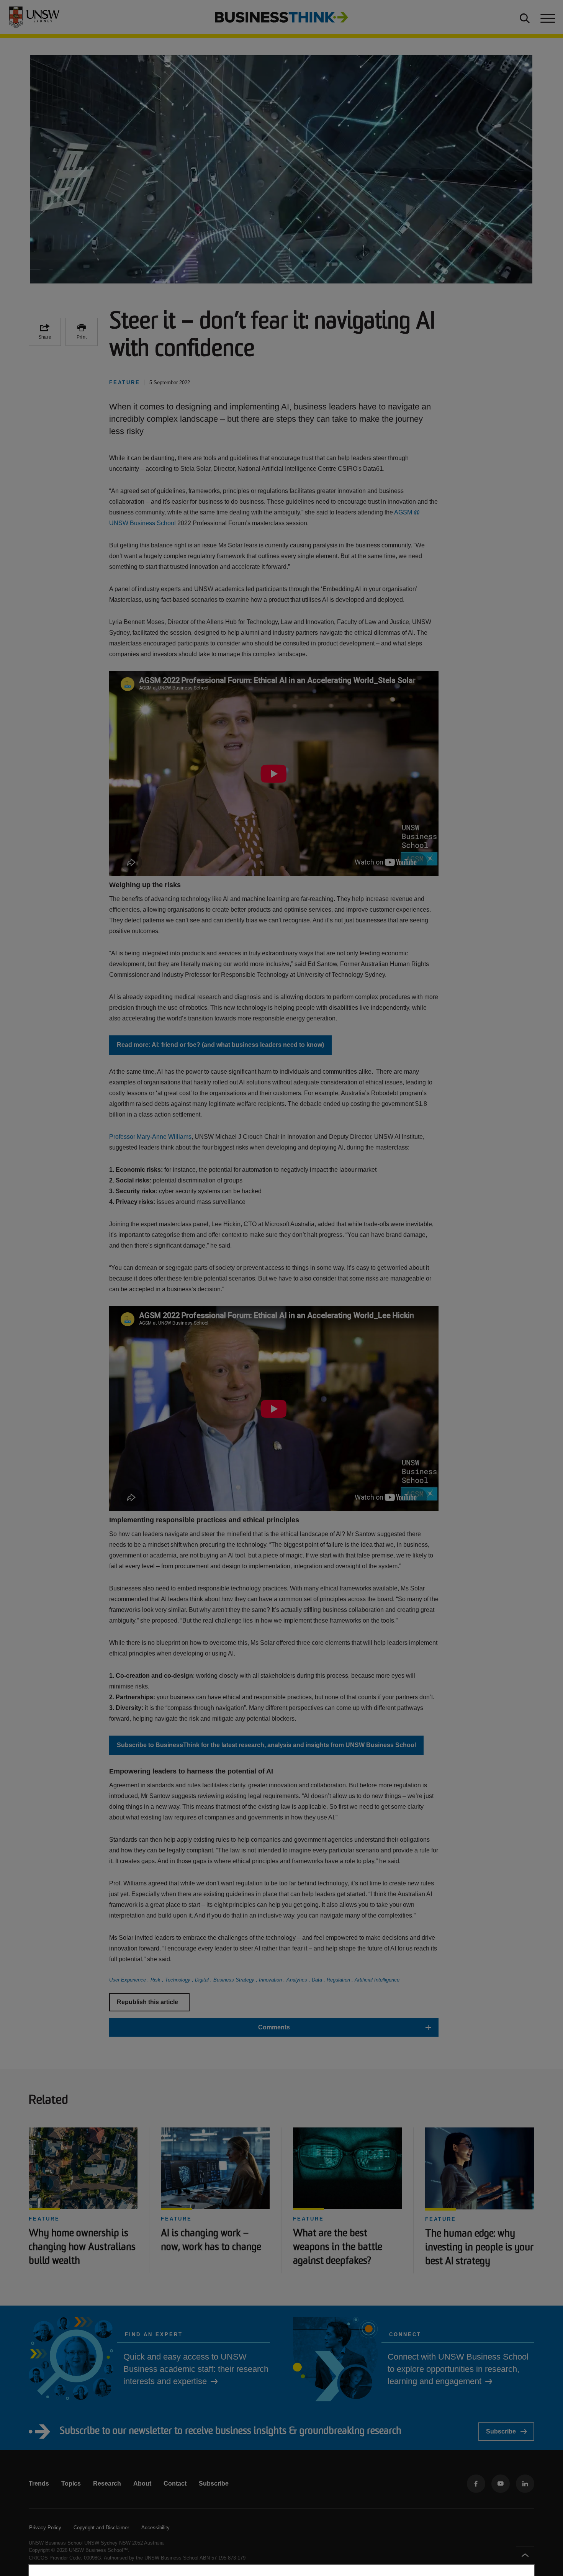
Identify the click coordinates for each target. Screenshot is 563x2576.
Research (107, 2483)
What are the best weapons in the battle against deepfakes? (338, 2248)
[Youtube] (501, 2484)
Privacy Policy (45, 2528)
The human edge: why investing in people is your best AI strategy (479, 2248)
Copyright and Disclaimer (101, 2528)
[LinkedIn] (525, 2484)
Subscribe (501, 2431)
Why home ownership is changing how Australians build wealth (82, 2248)
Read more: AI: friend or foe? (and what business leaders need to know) (220, 1045)
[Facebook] (476, 2484)
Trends (39, 2483)
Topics (71, 2483)
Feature (44, 2219)
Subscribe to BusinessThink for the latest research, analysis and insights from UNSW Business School (266, 1745)
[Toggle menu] (547, 17)
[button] (274, 2027)
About (142, 2483)
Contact (175, 2483)
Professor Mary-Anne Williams (150, 1137)
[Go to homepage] (281, 17)
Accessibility (155, 2528)
